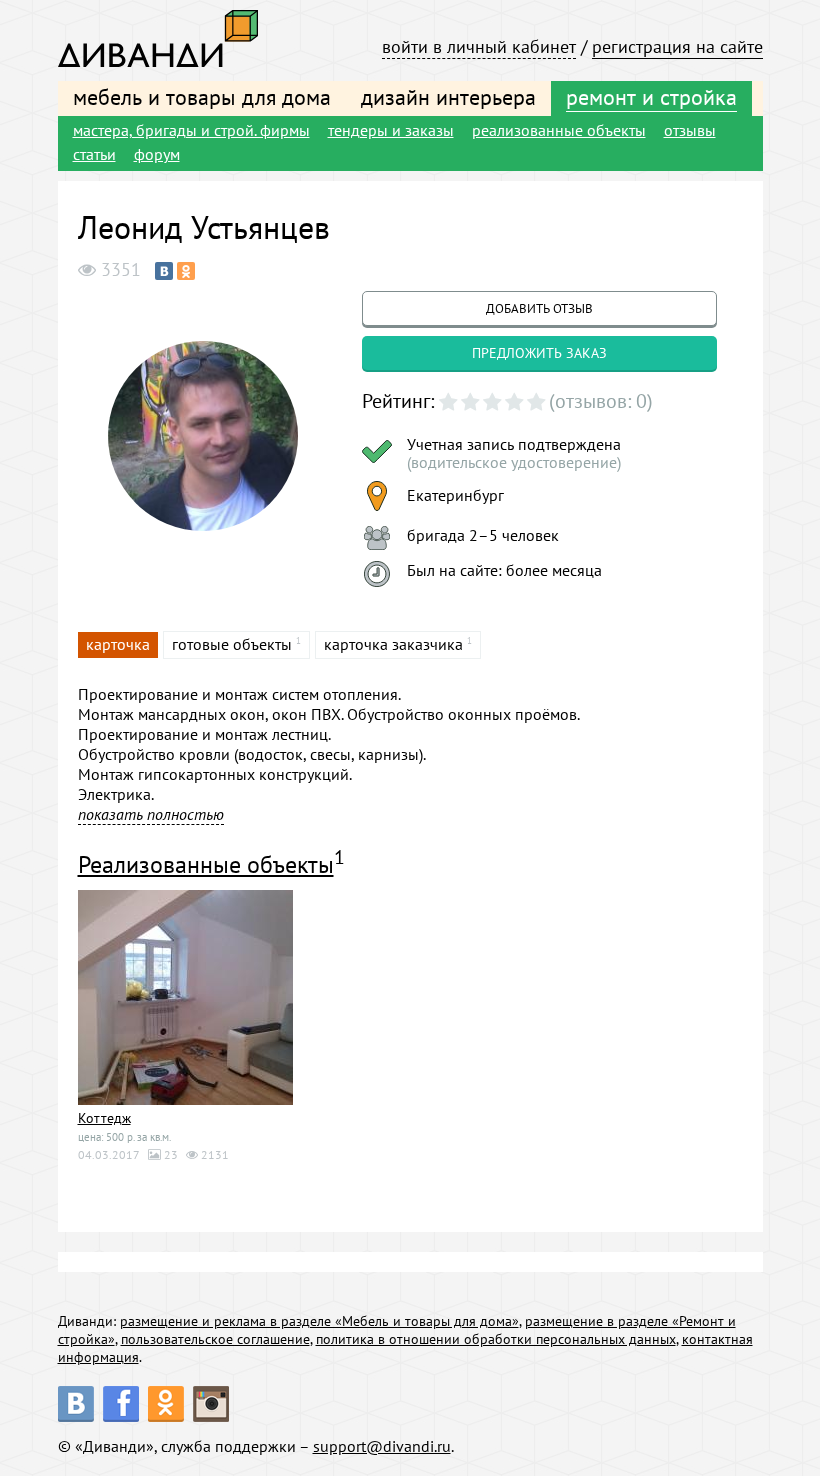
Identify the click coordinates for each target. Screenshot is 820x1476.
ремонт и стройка (651, 97)
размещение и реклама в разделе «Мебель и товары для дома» (319, 1321)
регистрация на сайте (677, 46)
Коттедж (104, 1118)
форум (157, 154)
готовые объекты (232, 644)
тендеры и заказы (391, 130)
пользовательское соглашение (215, 1339)
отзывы (690, 130)
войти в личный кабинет (479, 46)
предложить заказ (539, 353)
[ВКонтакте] (164, 271)
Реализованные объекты (206, 864)
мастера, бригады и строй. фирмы (191, 130)
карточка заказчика (393, 644)
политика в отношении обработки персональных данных (496, 1339)
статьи (94, 154)
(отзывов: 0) (601, 401)
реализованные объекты (559, 130)
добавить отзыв (539, 308)
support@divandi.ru (382, 1446)
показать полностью (151, 814)
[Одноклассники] (186, 271)
